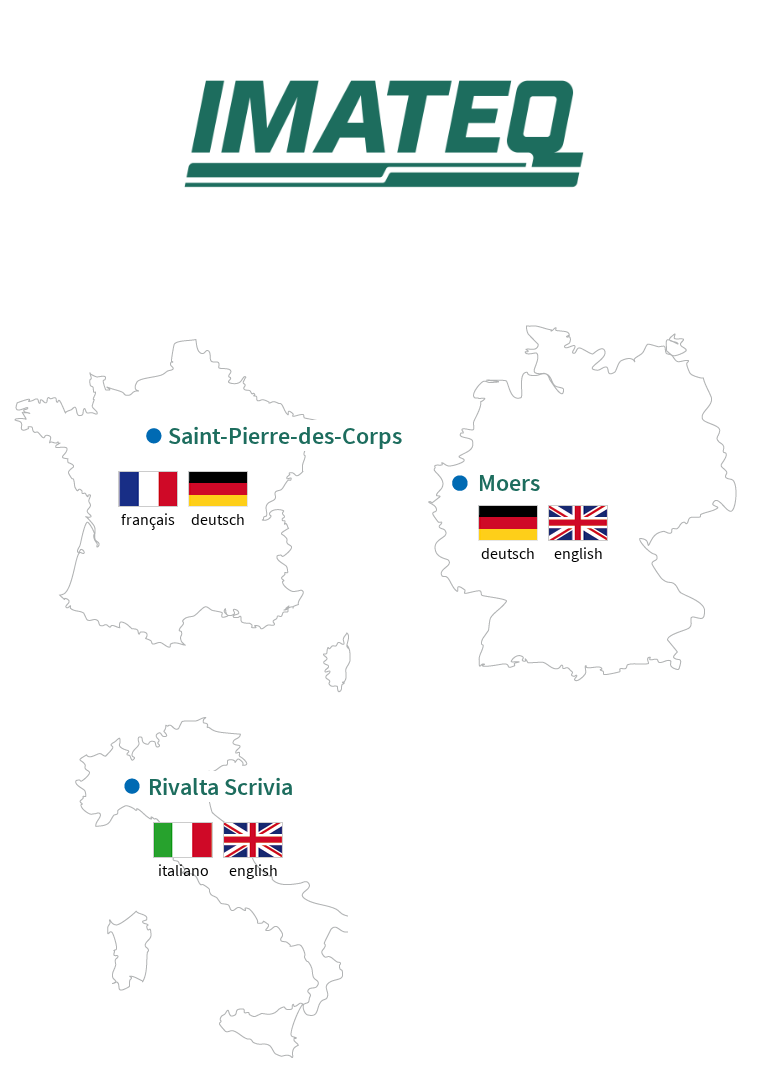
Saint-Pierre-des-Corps (285, 435)
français (148, 519)
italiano (183, 870)
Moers (509, 482)
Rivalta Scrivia (220, 786)
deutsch (218, 519)
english (578, 553)
